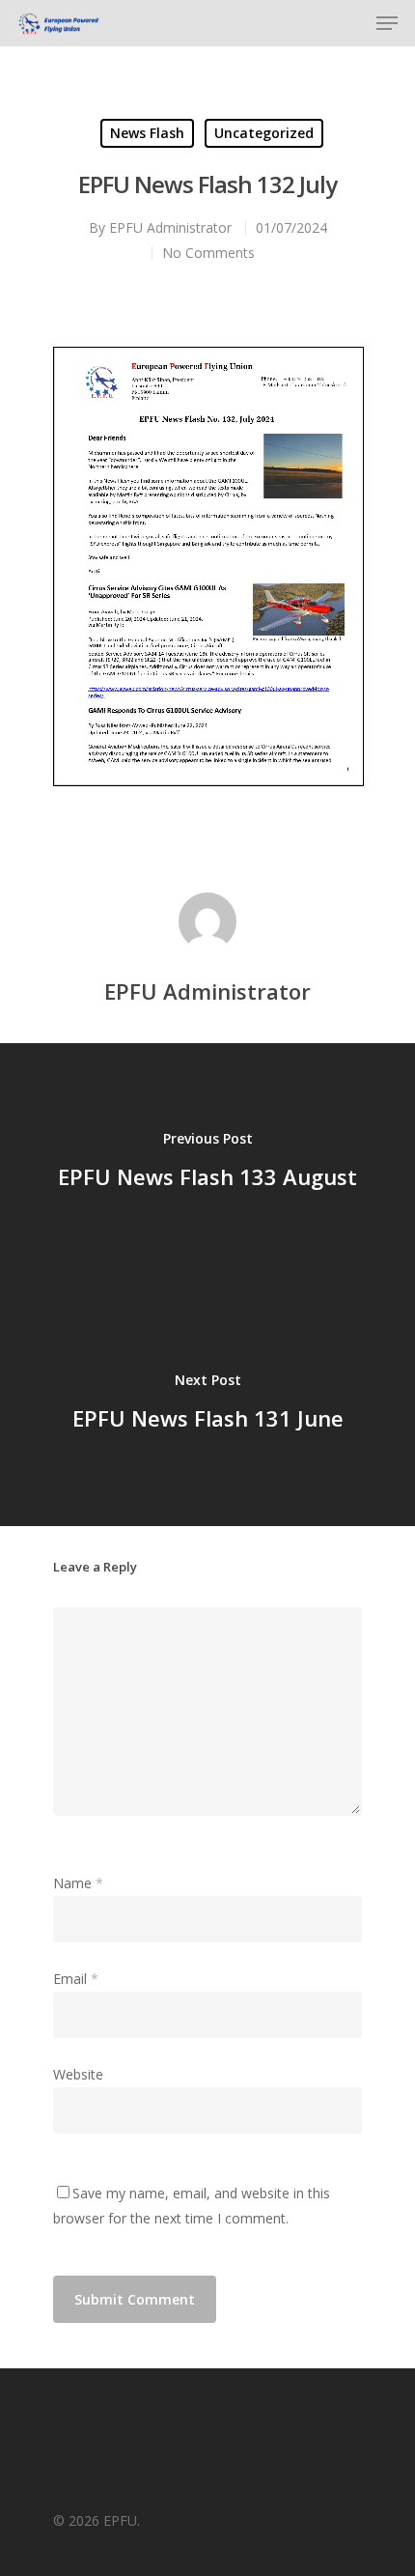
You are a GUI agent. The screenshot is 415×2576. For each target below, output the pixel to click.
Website (78, 2074)
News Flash (147, 133)
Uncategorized (264, 133)
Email (76, 1979)
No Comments (208, 253)
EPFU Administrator (170, 227)
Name (78, 1883)
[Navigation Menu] (387, 23)
